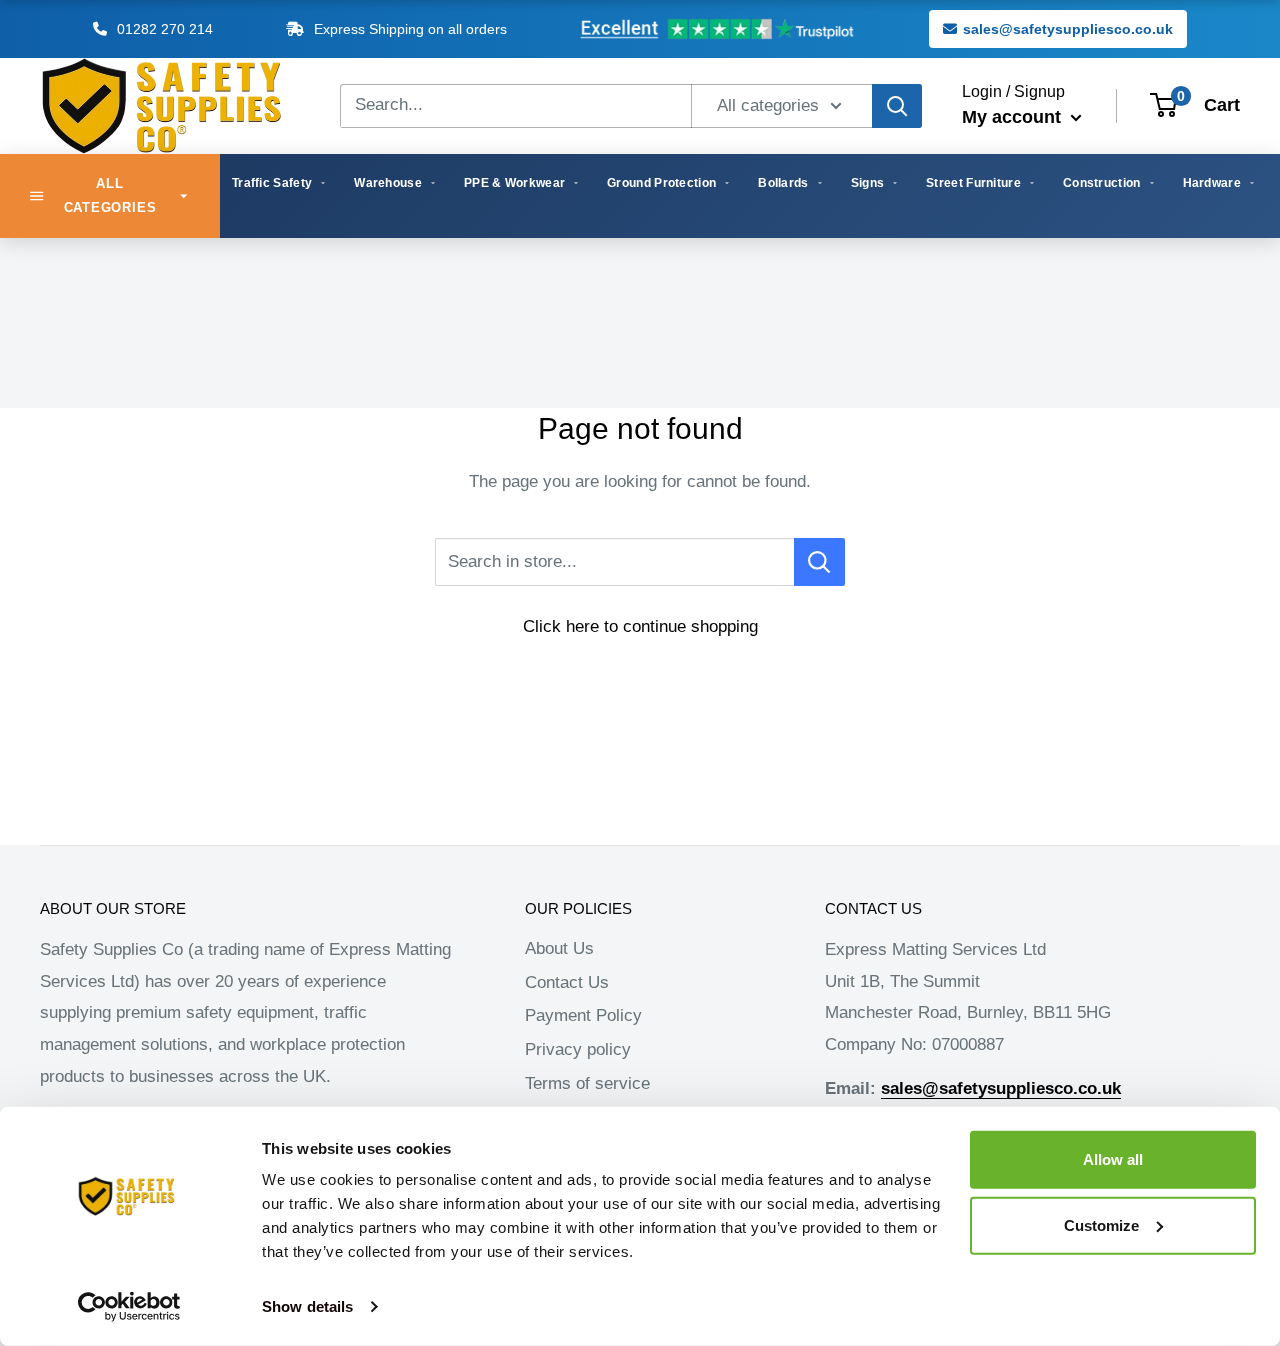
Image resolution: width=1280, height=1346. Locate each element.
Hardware (1212, 183)
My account (1014, 117)
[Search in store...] (819, 562)
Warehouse (388, 183)
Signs (868, 183)
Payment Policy (583, 1015)
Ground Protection (661, 183)
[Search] (897, 106)
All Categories (110, 195)
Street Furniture (973, 183)
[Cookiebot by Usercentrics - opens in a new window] (129, 1307)
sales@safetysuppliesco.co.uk (1068, 29)
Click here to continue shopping (640, 626)
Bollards (783, 183)
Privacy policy (578, 1049)
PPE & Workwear (514, 183)
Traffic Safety (272, 183)
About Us (559, 948)
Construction (1102, 183)
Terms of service (587, 1083)
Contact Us (567, 982)
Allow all (1113, 1159)
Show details (307, 1306)
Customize (1101, 1224)
